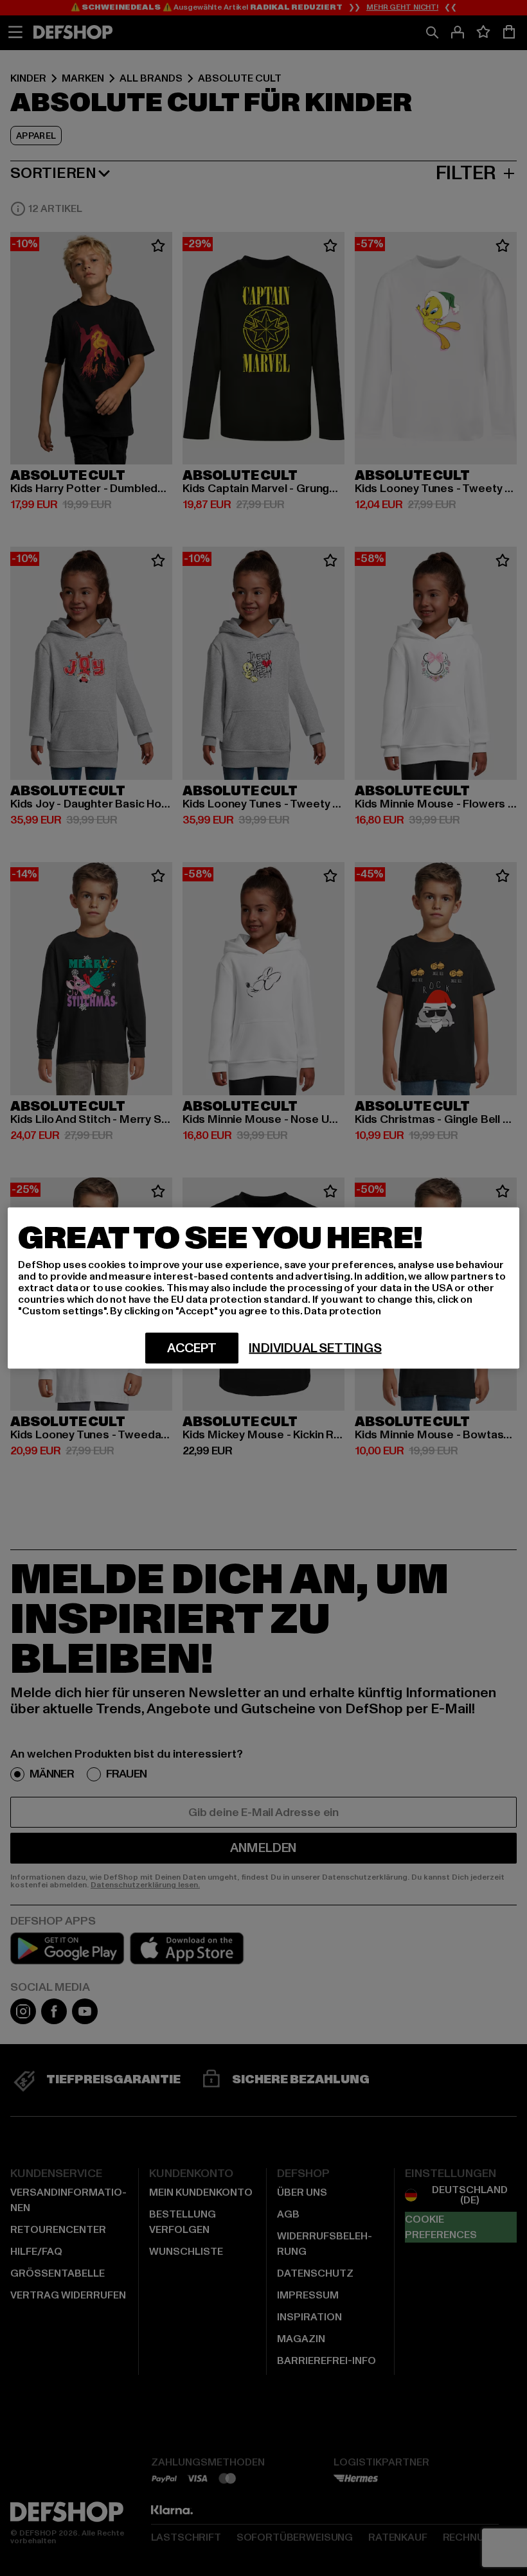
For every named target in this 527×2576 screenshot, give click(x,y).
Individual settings (315, 1348)
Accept (192, 1348)
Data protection (343, 1311)
